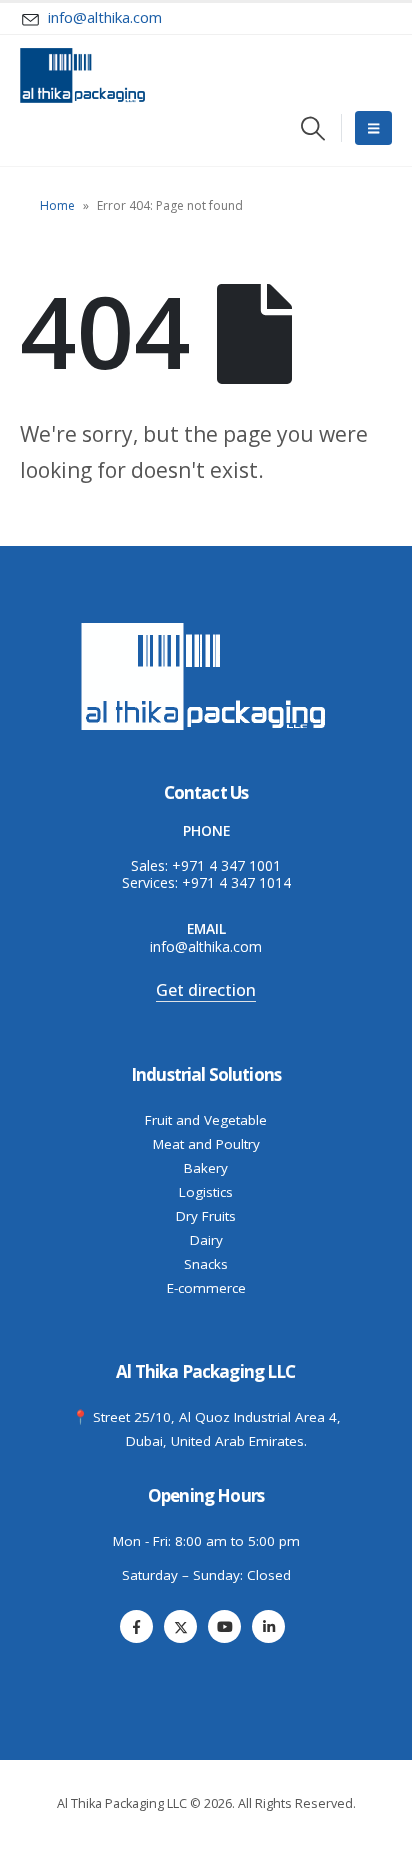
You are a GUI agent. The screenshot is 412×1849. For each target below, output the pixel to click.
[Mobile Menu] (373, 128)
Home (57, 205)
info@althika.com (206, 946)
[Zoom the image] (206, 626)
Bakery (206, 1168)
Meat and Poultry (206, 1144)
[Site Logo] (82, 75)
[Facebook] (136, 1626)
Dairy (206, 1240)
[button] (313, 128)
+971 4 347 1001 (226, 865)
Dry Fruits (206, 1216)
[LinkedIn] (268, 1626)
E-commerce (206, 1288)
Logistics (206, 1192)
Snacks (206, 1264)
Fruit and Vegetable (206, 1120)
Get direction (206, 990)
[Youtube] (224, 1626)
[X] (180, 1626)
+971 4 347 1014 (236, 882)
